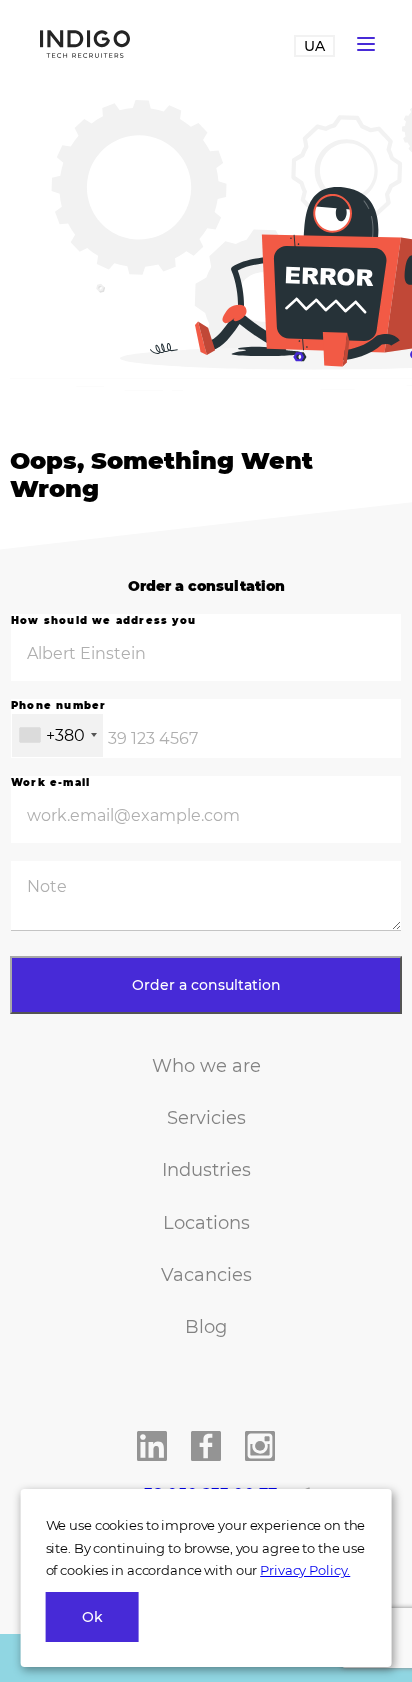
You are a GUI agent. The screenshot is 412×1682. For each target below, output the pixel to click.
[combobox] (57, 735)
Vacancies (206, 1275)
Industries (206, 1170)
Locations (206, 1223)
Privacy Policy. (305, 1570)
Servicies (206, 1118)
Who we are (206, 1066)
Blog (206, 1327)
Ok (92, 1617)
